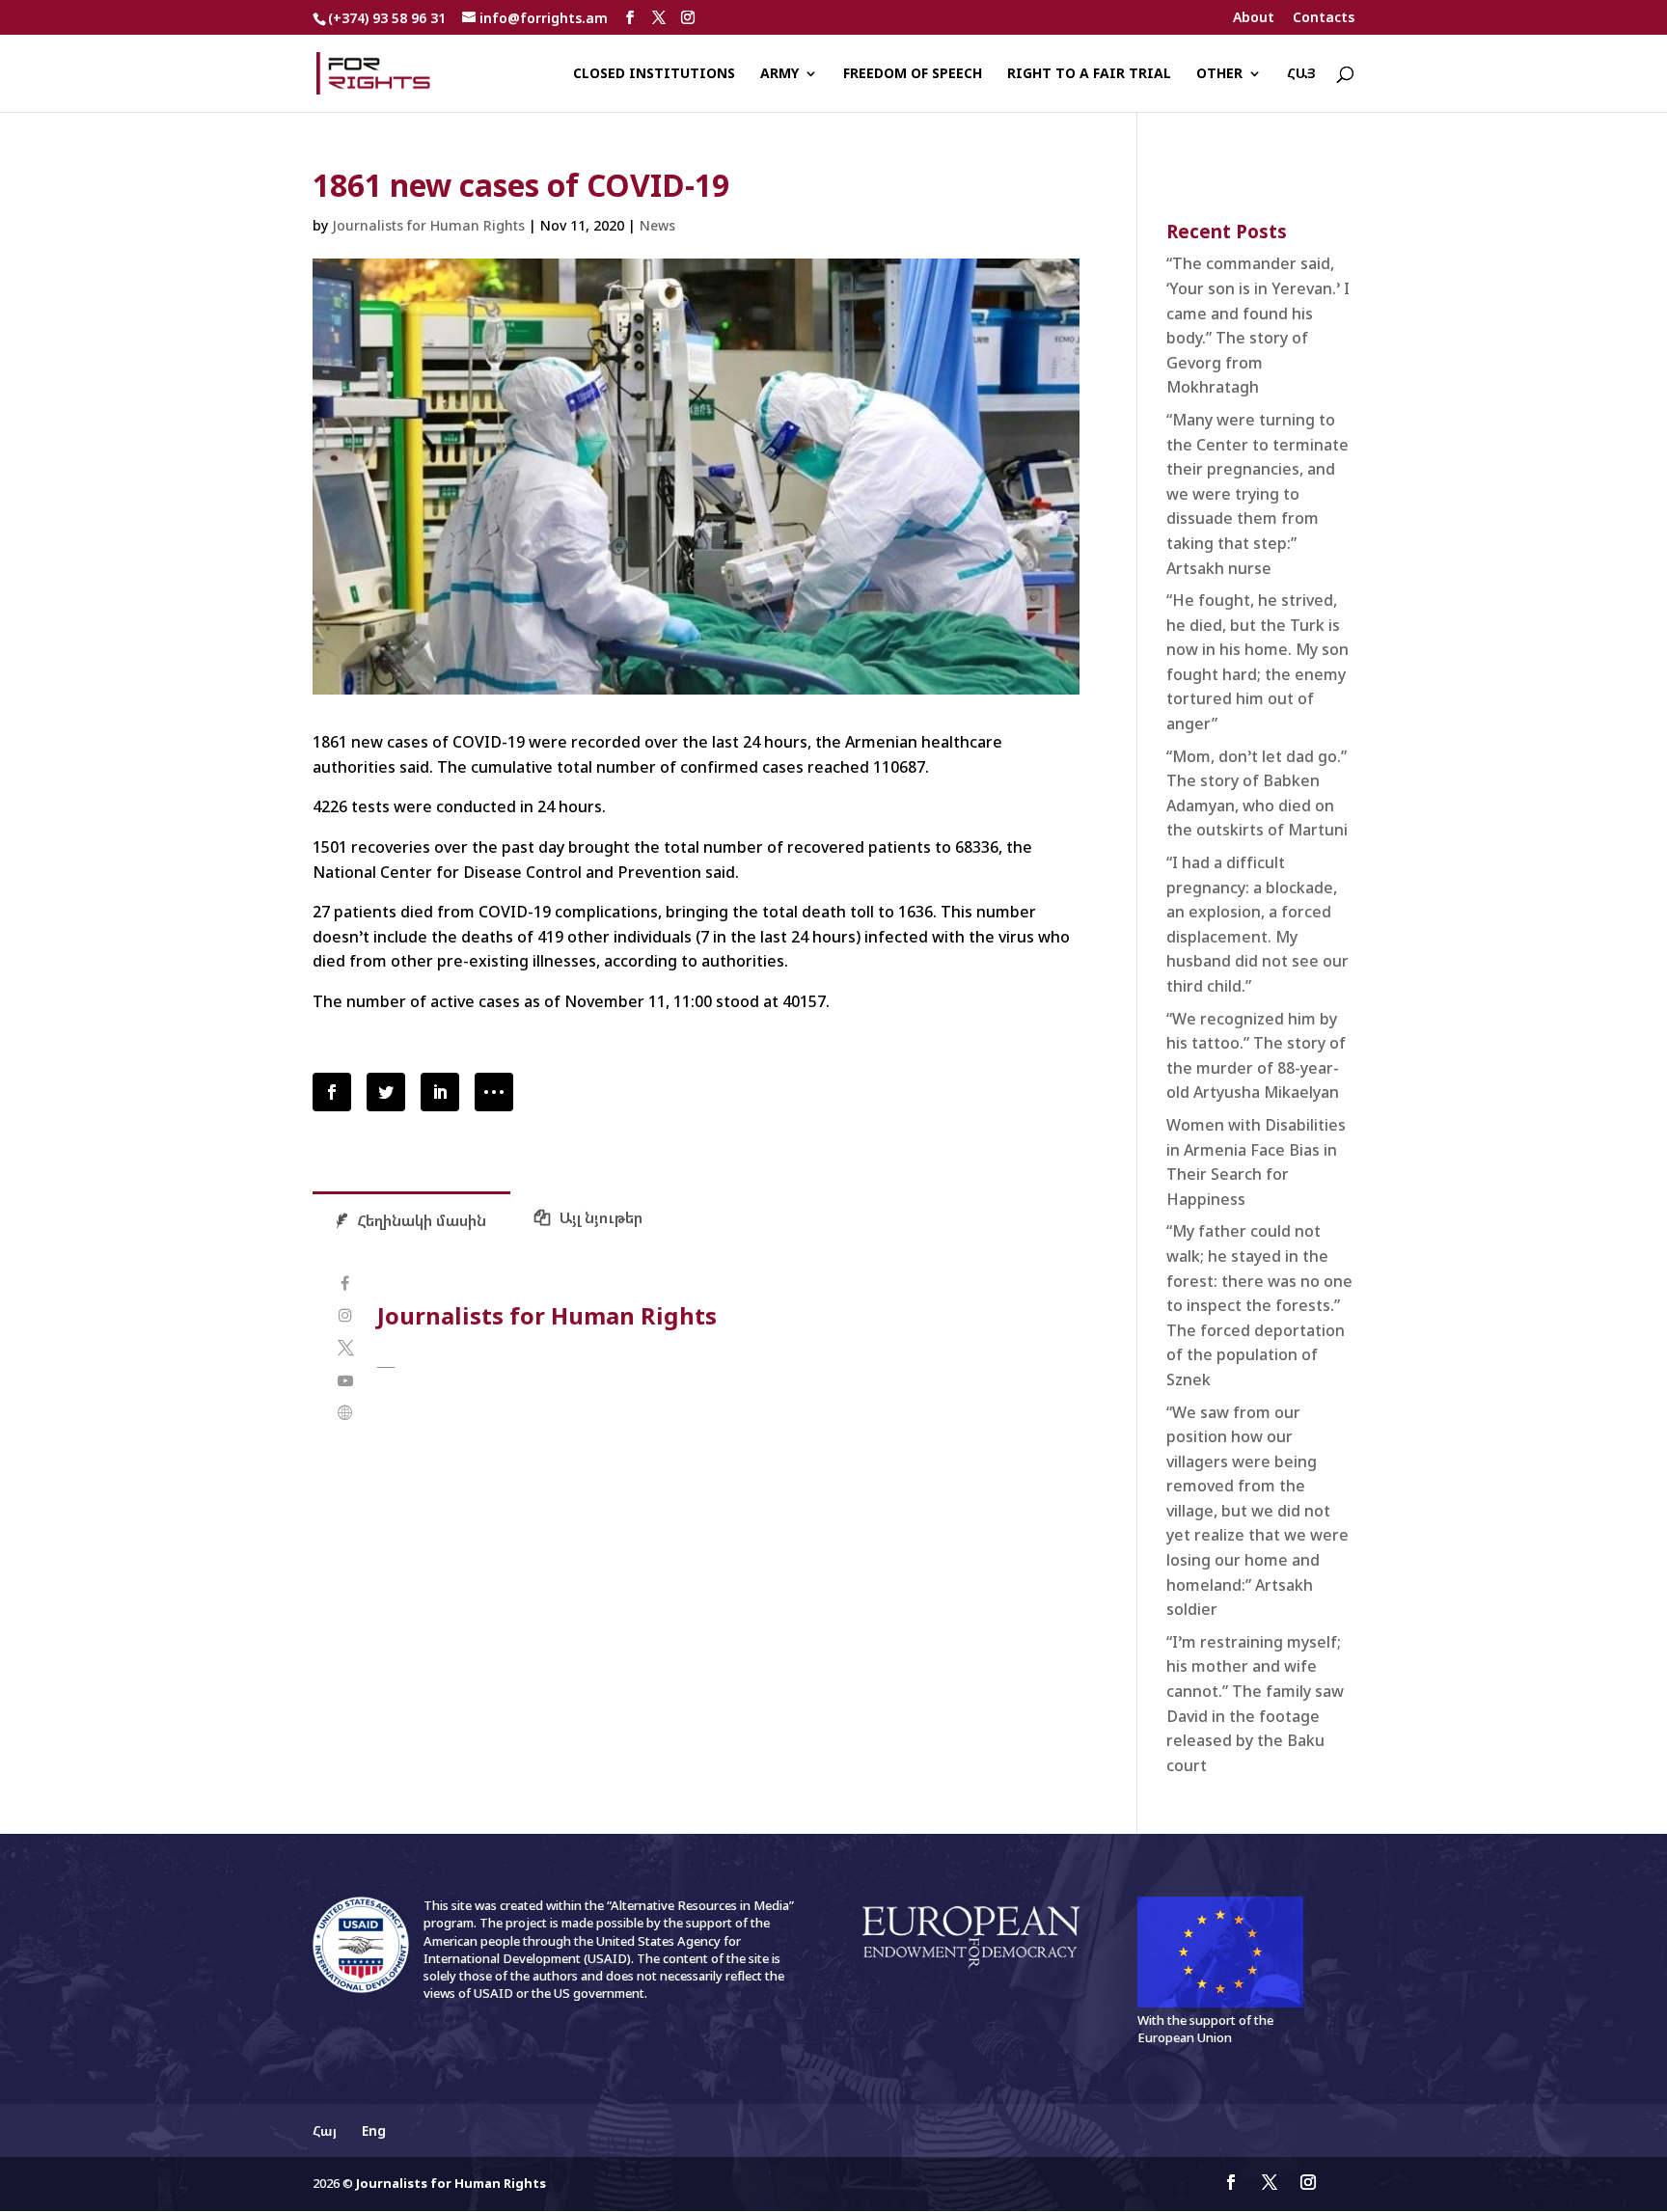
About (1254, 18)
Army (779, 74)
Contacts (1324, 18)
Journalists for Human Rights (428, 225)
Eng (374, 2130)
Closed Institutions (654, 74)
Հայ (1301, 74)
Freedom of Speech (913, 74)
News (657, 225)
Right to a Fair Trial (1089, 74)
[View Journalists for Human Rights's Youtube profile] (345, 1381)
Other (1219, 74)
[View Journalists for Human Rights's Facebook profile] (345, 1284)
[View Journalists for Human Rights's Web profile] (345, 1413)
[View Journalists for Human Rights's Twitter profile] (345, 1348)
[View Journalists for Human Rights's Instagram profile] (345, 1315)
